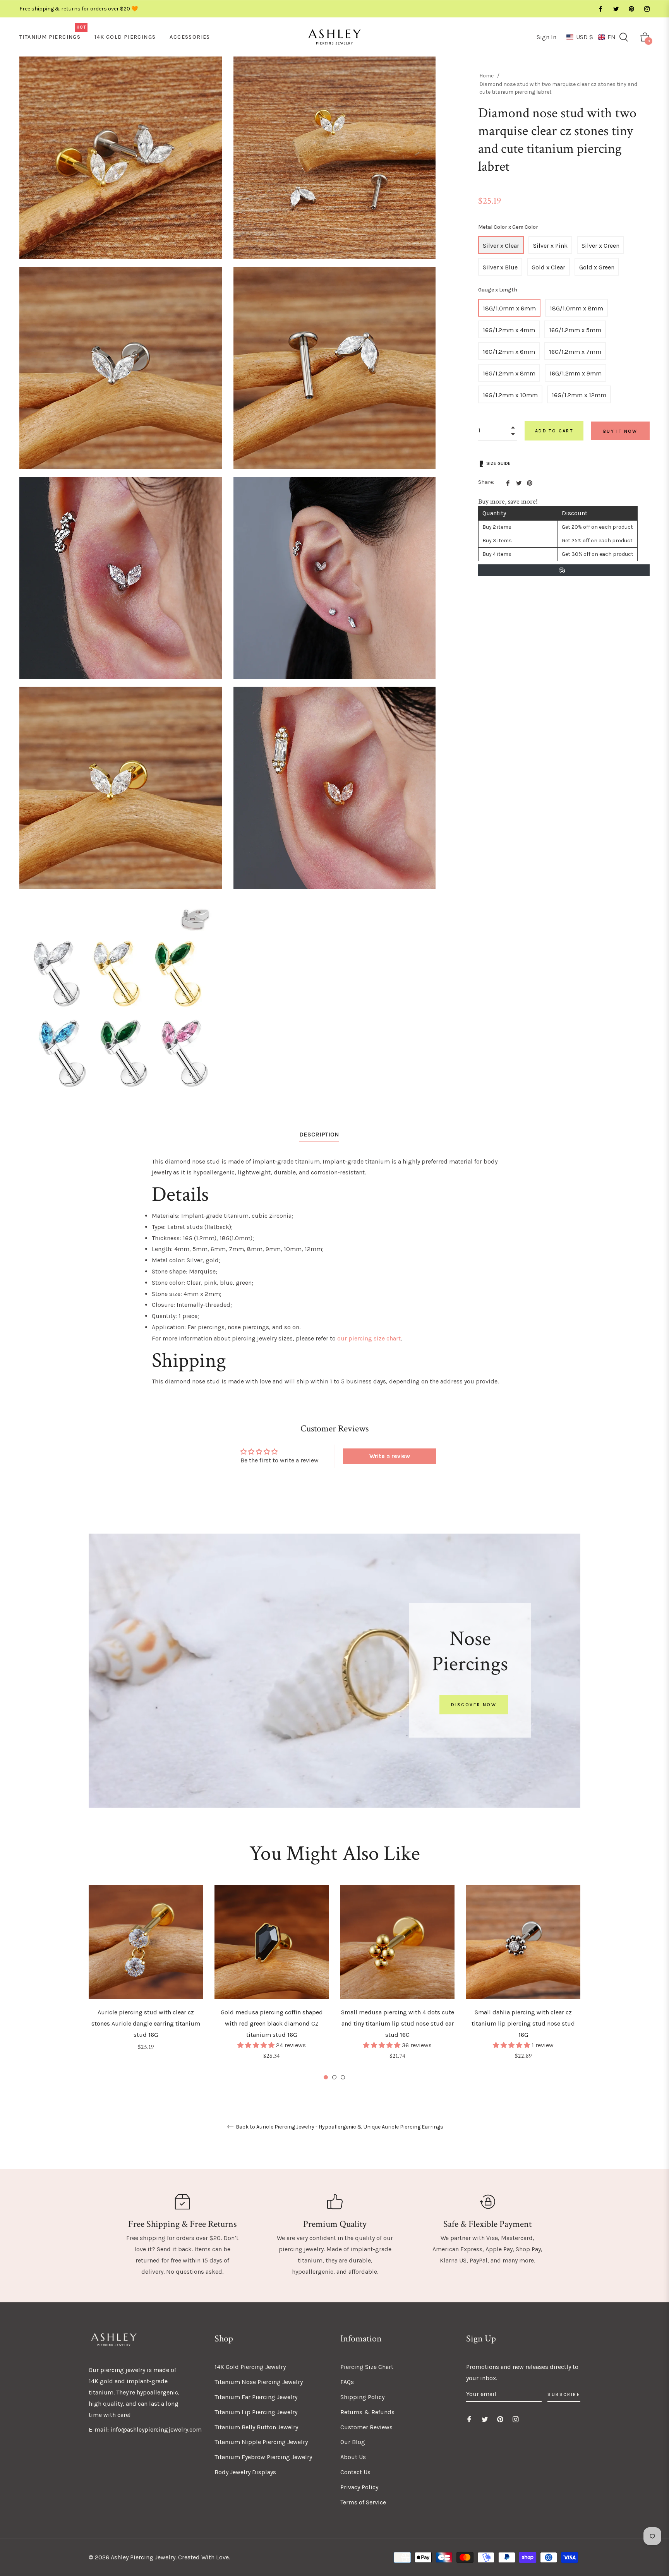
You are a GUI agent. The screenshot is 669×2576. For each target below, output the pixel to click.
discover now (474, 1705)
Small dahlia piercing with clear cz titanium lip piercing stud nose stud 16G (523, 2023)
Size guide (498, 463)
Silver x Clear (501, 246)
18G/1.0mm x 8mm (576, 308)
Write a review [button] (390, 1456)
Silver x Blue (500, 267)
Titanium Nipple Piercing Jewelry (261, 2442)
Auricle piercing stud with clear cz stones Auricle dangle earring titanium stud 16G (146, 2023)
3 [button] (343, 2077)
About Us (353, 2457)
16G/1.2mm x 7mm (575, 352)
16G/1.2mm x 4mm (509, 330)
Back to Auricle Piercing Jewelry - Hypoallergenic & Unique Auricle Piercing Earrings (339, 2127)
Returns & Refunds (367, 2412)
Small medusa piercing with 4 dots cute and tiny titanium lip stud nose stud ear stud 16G (398, 2023)
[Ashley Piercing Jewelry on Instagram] (647, 9)
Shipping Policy (362, 2397)
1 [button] (326, 2077)
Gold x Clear (548, 267)
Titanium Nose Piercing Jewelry (259, 2382)
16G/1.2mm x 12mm (579, 395)
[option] (146, 1979)
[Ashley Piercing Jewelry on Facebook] (600, 9)
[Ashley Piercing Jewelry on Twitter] (616, 9)
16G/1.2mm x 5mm (575, 330)
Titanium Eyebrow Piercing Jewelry (263, 2457)
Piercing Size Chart (367, 2367)
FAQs (347, 2382)
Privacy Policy (359, 2487)
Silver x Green (600, 246)
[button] (591, 37)
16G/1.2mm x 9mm (576, 373)
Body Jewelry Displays (245, 2472)
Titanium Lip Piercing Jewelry (256, 2412)
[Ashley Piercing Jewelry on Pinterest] (631, 9)
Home (486, 76)
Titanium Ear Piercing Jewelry (256, 2397)
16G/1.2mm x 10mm (510, 395)
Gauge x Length (498, 290)
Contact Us (355, 2472)
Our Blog (353, 2442)
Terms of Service (363, 2502)
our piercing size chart (369, 1338)
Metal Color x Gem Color (508, 227)
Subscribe (564, 2394)
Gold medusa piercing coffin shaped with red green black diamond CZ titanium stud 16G (272, 2023)
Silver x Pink (550, 246)
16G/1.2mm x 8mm (509, 373)
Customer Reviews (366, 2427)
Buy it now (620, 431)
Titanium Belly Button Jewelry (256, 2427)
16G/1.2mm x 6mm (509, 352)
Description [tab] (319, 1134)
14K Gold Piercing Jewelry (250, 2367)
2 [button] (334, 2077)
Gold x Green (597, 267)
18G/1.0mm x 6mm (509, 308)
